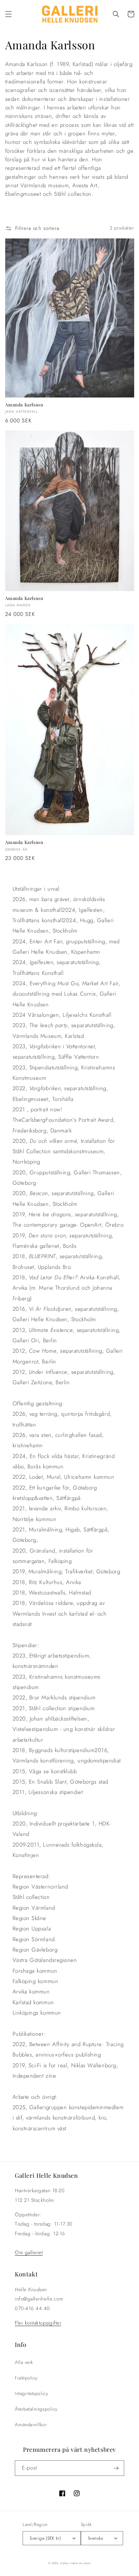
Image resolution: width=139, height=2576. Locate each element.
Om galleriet (29, 2252)
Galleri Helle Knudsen (76, 2563)
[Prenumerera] (116, 2468)
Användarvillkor (31, 2425)
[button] (9, 14)
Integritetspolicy (31, 2394)
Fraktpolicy (26, 2378)
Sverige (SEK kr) (45, 2538)
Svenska (95, 2538)
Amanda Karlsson (24, 405)
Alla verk (24, 2362)
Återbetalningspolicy (36, 2409)
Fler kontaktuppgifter (38, 2323)
